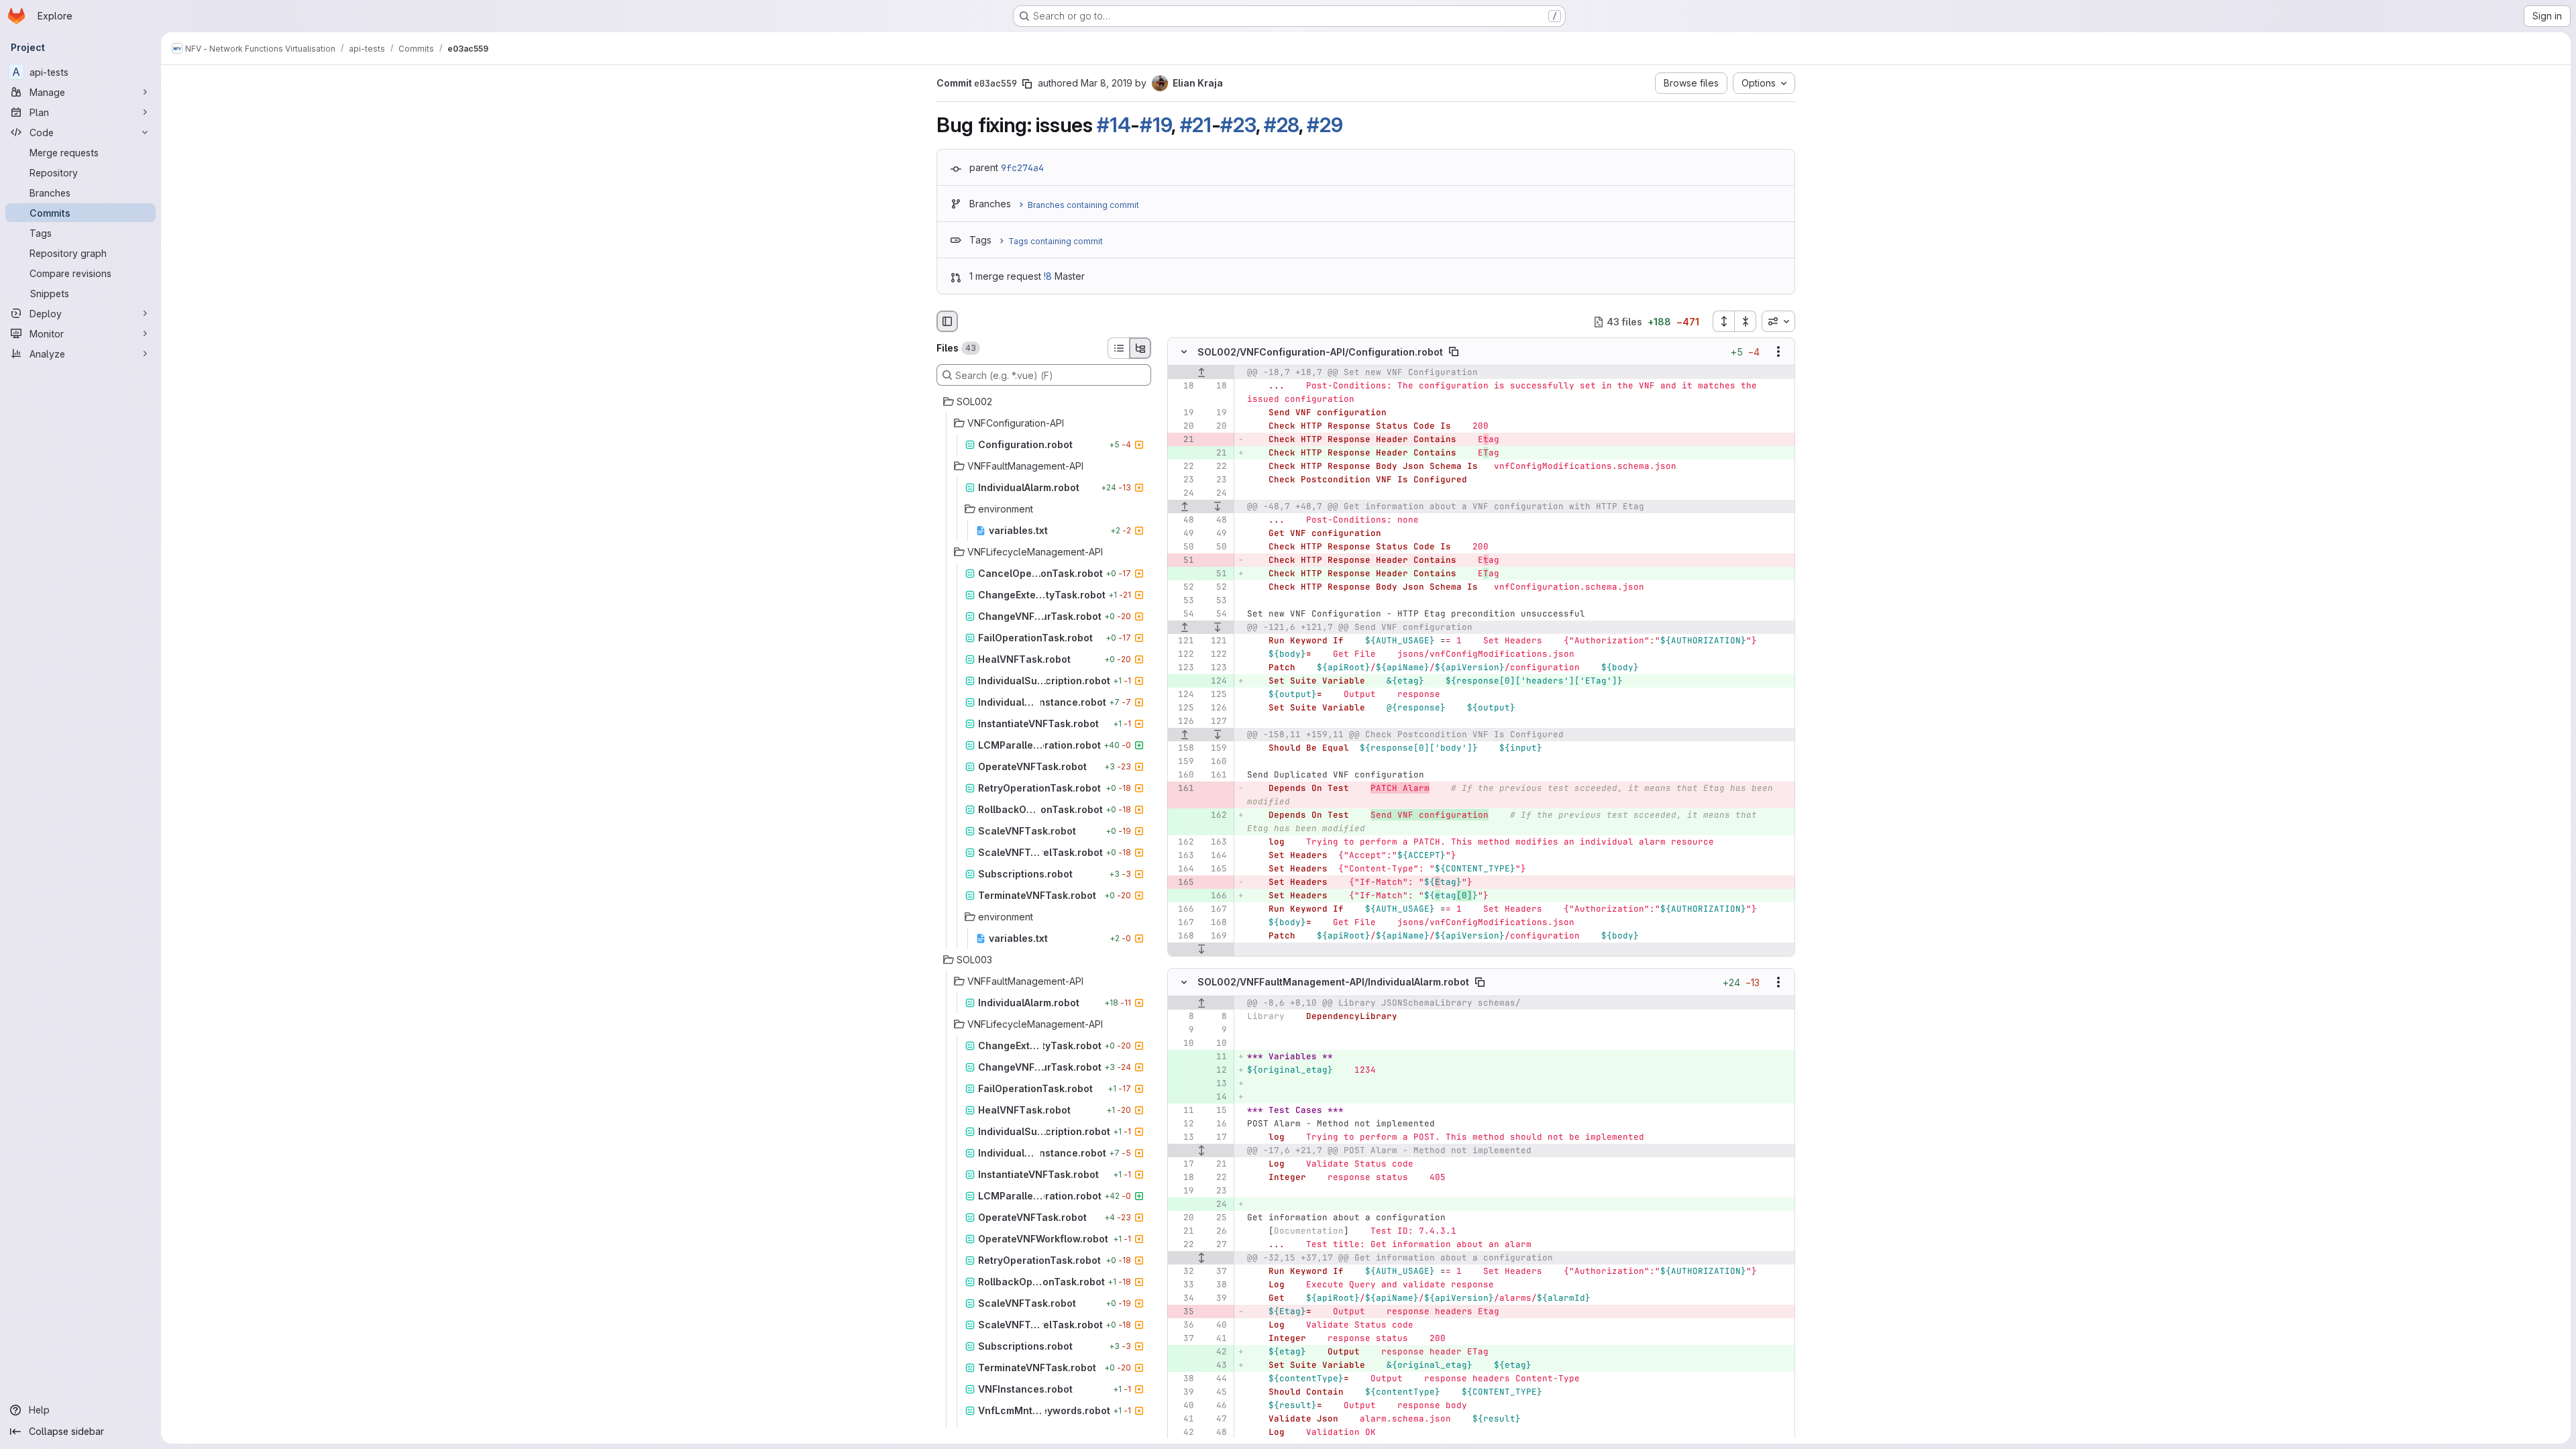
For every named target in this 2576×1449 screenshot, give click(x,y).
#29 (1325, 125)
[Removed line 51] (1183, 561)
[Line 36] (1183, 1325)
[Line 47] (1216, 1419)
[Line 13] (1183, 1137)
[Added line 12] (1216, 1070)
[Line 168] (1216, 923)
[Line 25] (1216, 1218)
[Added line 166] (1216, 896)
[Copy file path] (1454, 352)
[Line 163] (1216, 843)
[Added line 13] (1216, 1083)
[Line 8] (1183, 1016)
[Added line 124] (1216, 682)
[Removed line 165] (1183, 883)
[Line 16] (1216, 1124)
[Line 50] (1183, 547)
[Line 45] (1216, 1392)
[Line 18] (1183, 386)
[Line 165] (1216, 869)
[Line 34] (1183, 1298)
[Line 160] (1216, 762)
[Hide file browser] (947, 321)
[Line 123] (1183, 668)
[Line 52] (1183, 588)
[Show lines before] (1201, 373)
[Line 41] (1216, 1338)
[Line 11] (1183, 1110)
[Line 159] (1216, 749)
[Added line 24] (1216, 1204)
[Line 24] (1183, 494)
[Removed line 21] (1183, 440)
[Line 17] (1216, 1137)
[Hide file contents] (1184, 352)
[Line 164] (1216, 856)
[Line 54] (1183, 614)
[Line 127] (1216, 722)
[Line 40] (1216, 1325)
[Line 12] (1183, 1124)
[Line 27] (1216, 1244)
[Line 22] (1183, 467)
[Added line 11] (1216, 1057)
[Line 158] (1183, 749)
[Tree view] (1140, 348)
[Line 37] (1216, 1271)
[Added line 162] (1216, 816)
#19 (1156, 125)
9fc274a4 (1022, 168)
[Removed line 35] (1183, 1311)
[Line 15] (1216, 1110)
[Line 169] (1216, 936)
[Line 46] (1216, 1405)
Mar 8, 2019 (1107, 83)
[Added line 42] (1216, 1352)
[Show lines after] (1218, 507)
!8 (1048, 276)
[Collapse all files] (1746, 321)
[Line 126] (1216, 708)
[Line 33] (1183, 1285)
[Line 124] (1183, 695)
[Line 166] (1183, 910)
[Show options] (1778, 352)
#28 (1281, 125)
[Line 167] (1216, 910)
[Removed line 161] (1183, 789)
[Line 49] (1183, 534)
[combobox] (1778, 321)
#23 (1238, 125)
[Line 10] (1183, 1043)
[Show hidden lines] (1201, 1150)
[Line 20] (1183, 427)
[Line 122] (1183, 655)
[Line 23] (1183, 480)
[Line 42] (1183, 1432)
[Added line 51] (1216, 574)
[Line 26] (1216, 1231)
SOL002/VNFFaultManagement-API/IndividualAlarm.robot (1333, 982)
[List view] (1118, 348)
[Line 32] (1183, 1271)
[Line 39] (1216, 1298)
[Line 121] (1183, 641)
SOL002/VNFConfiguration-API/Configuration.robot (1320, 352)
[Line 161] (1216, 775)
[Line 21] (1216, 1164)
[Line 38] (1216, 1285)
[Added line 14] (1216, 1097)
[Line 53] (1183, 601)
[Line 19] (1183, 413)
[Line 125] (1216, 695)
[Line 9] (1183, 1030)
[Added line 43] (1216, 1365)
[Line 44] (1216, 1379)
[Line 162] (1183, 843)
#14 (1114, 125)
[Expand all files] (1723, 321)
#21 (1196, 125)
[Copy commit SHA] (1027, 84)
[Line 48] (1183, 521)
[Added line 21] (1216, 453)
